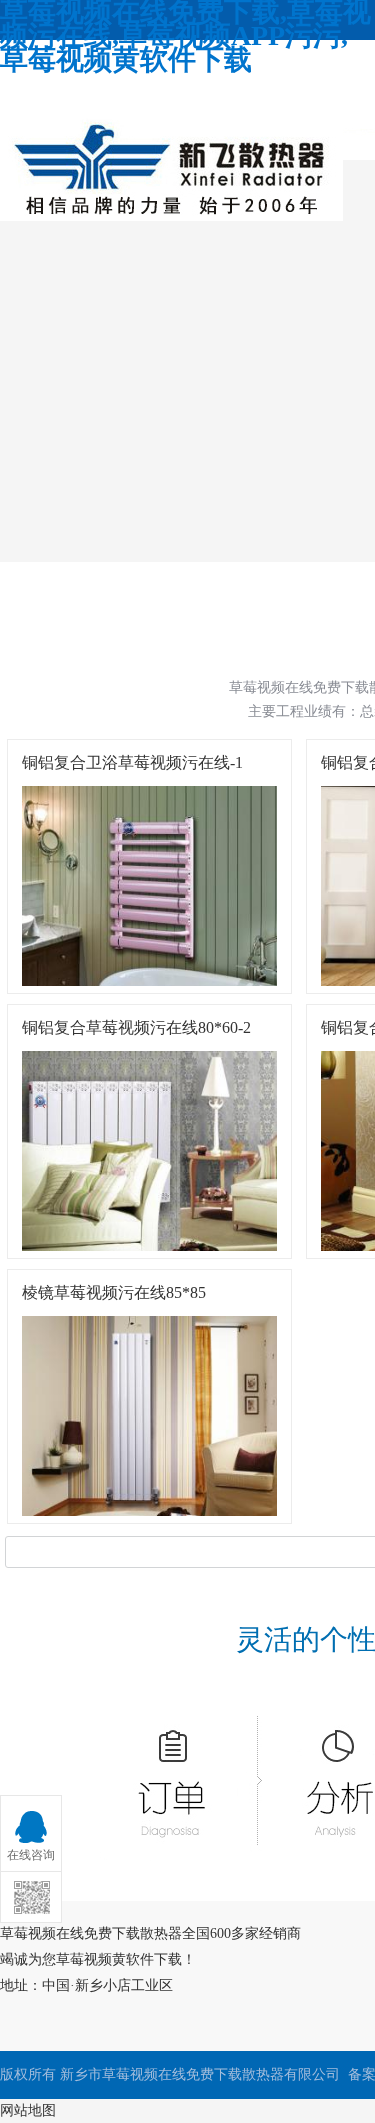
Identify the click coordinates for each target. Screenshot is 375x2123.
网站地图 (28, 2110)
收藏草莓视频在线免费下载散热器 (135, 91)
